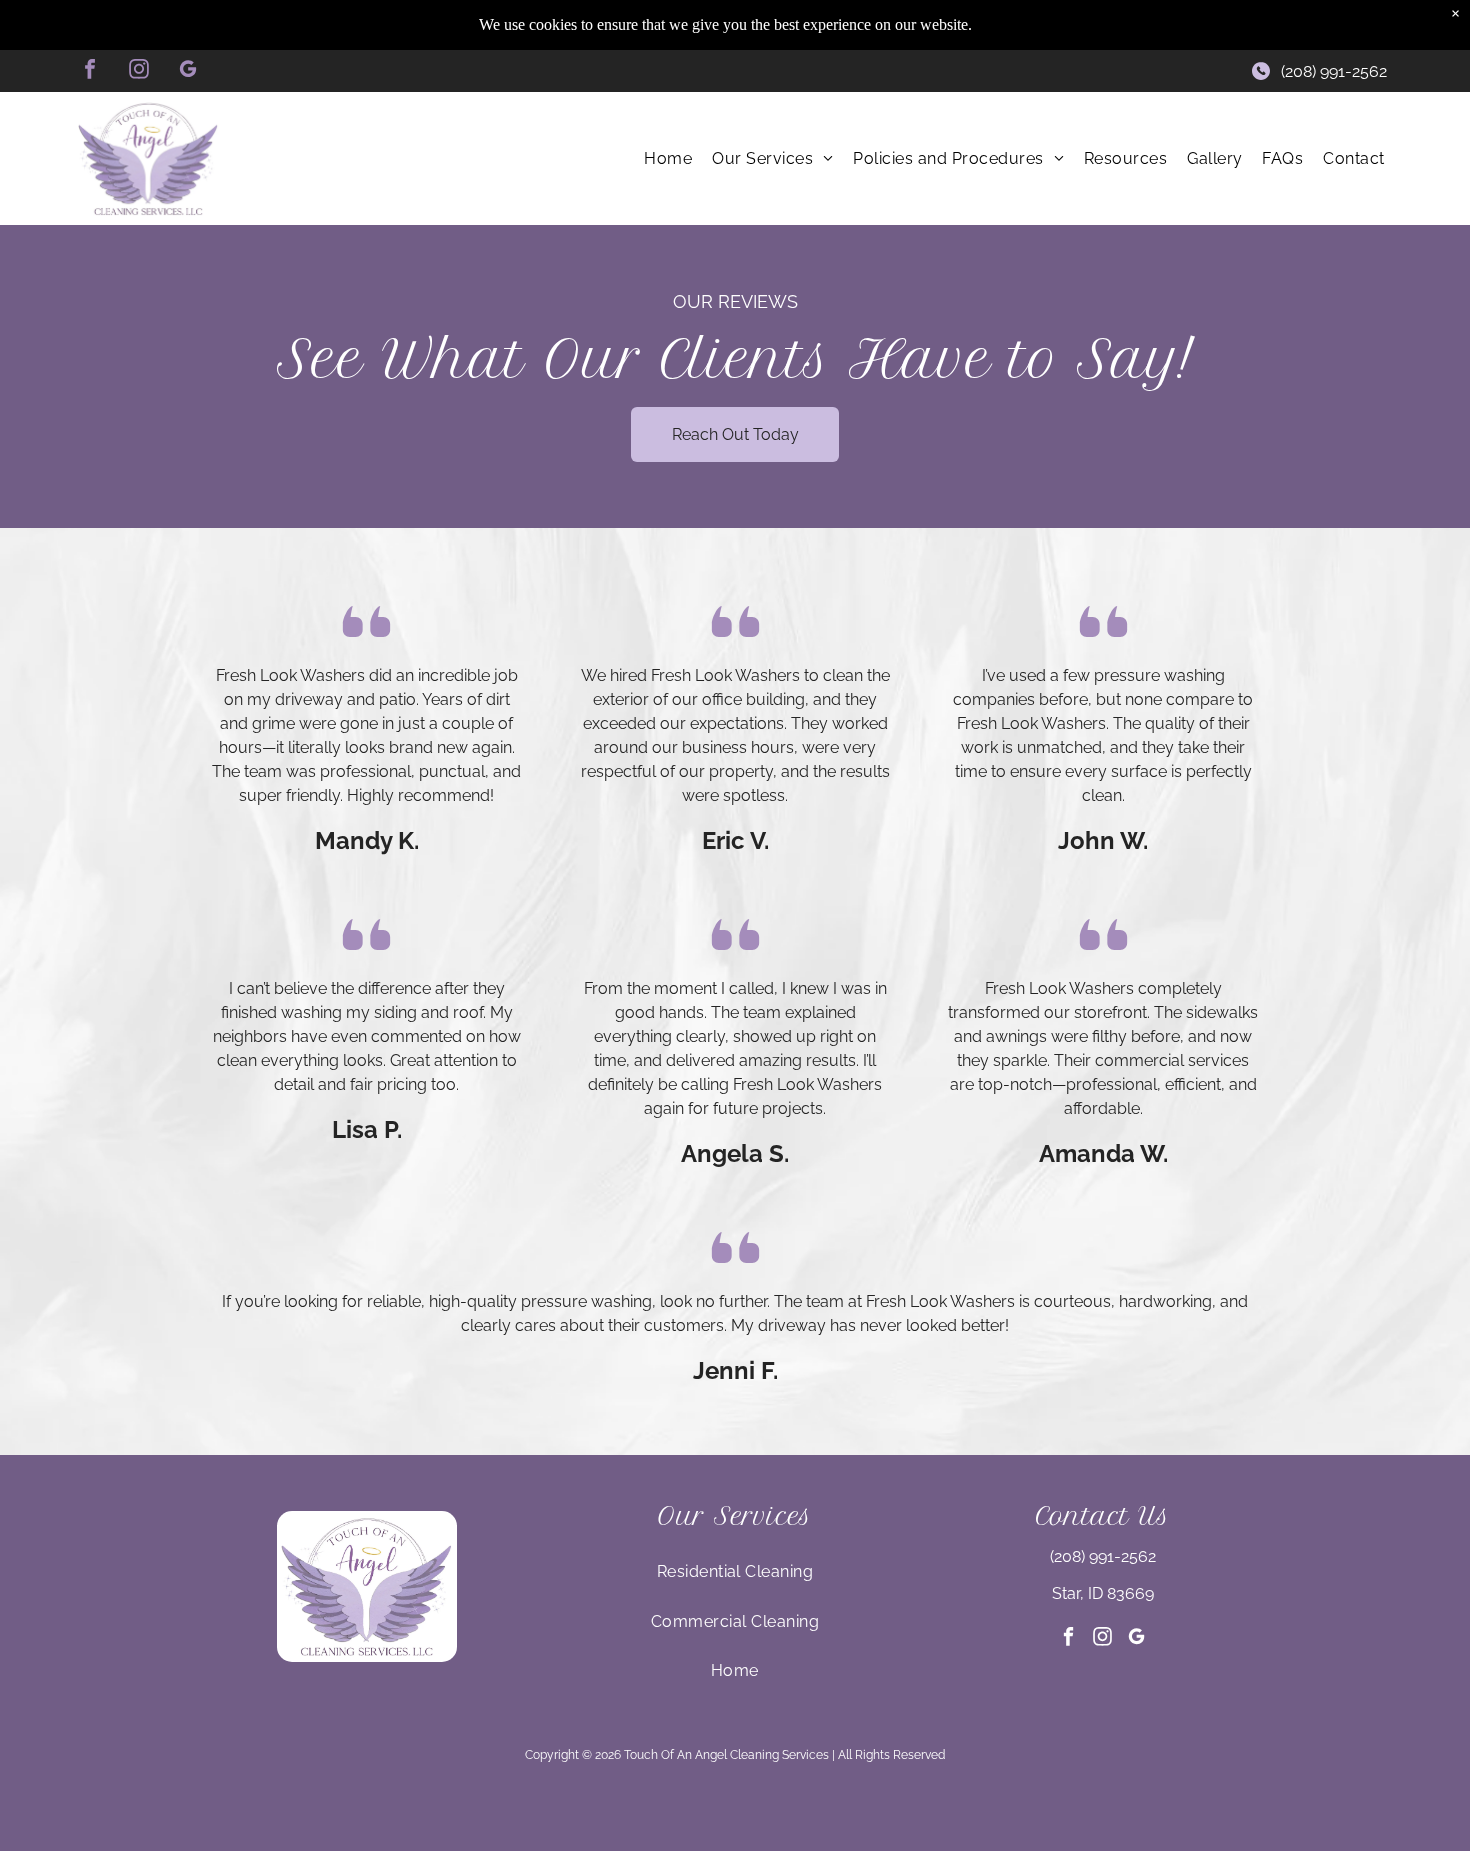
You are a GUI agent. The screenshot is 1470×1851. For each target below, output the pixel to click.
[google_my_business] (188, 71)
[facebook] (90, 71)
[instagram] (139, 71)
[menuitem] (668, 158)
